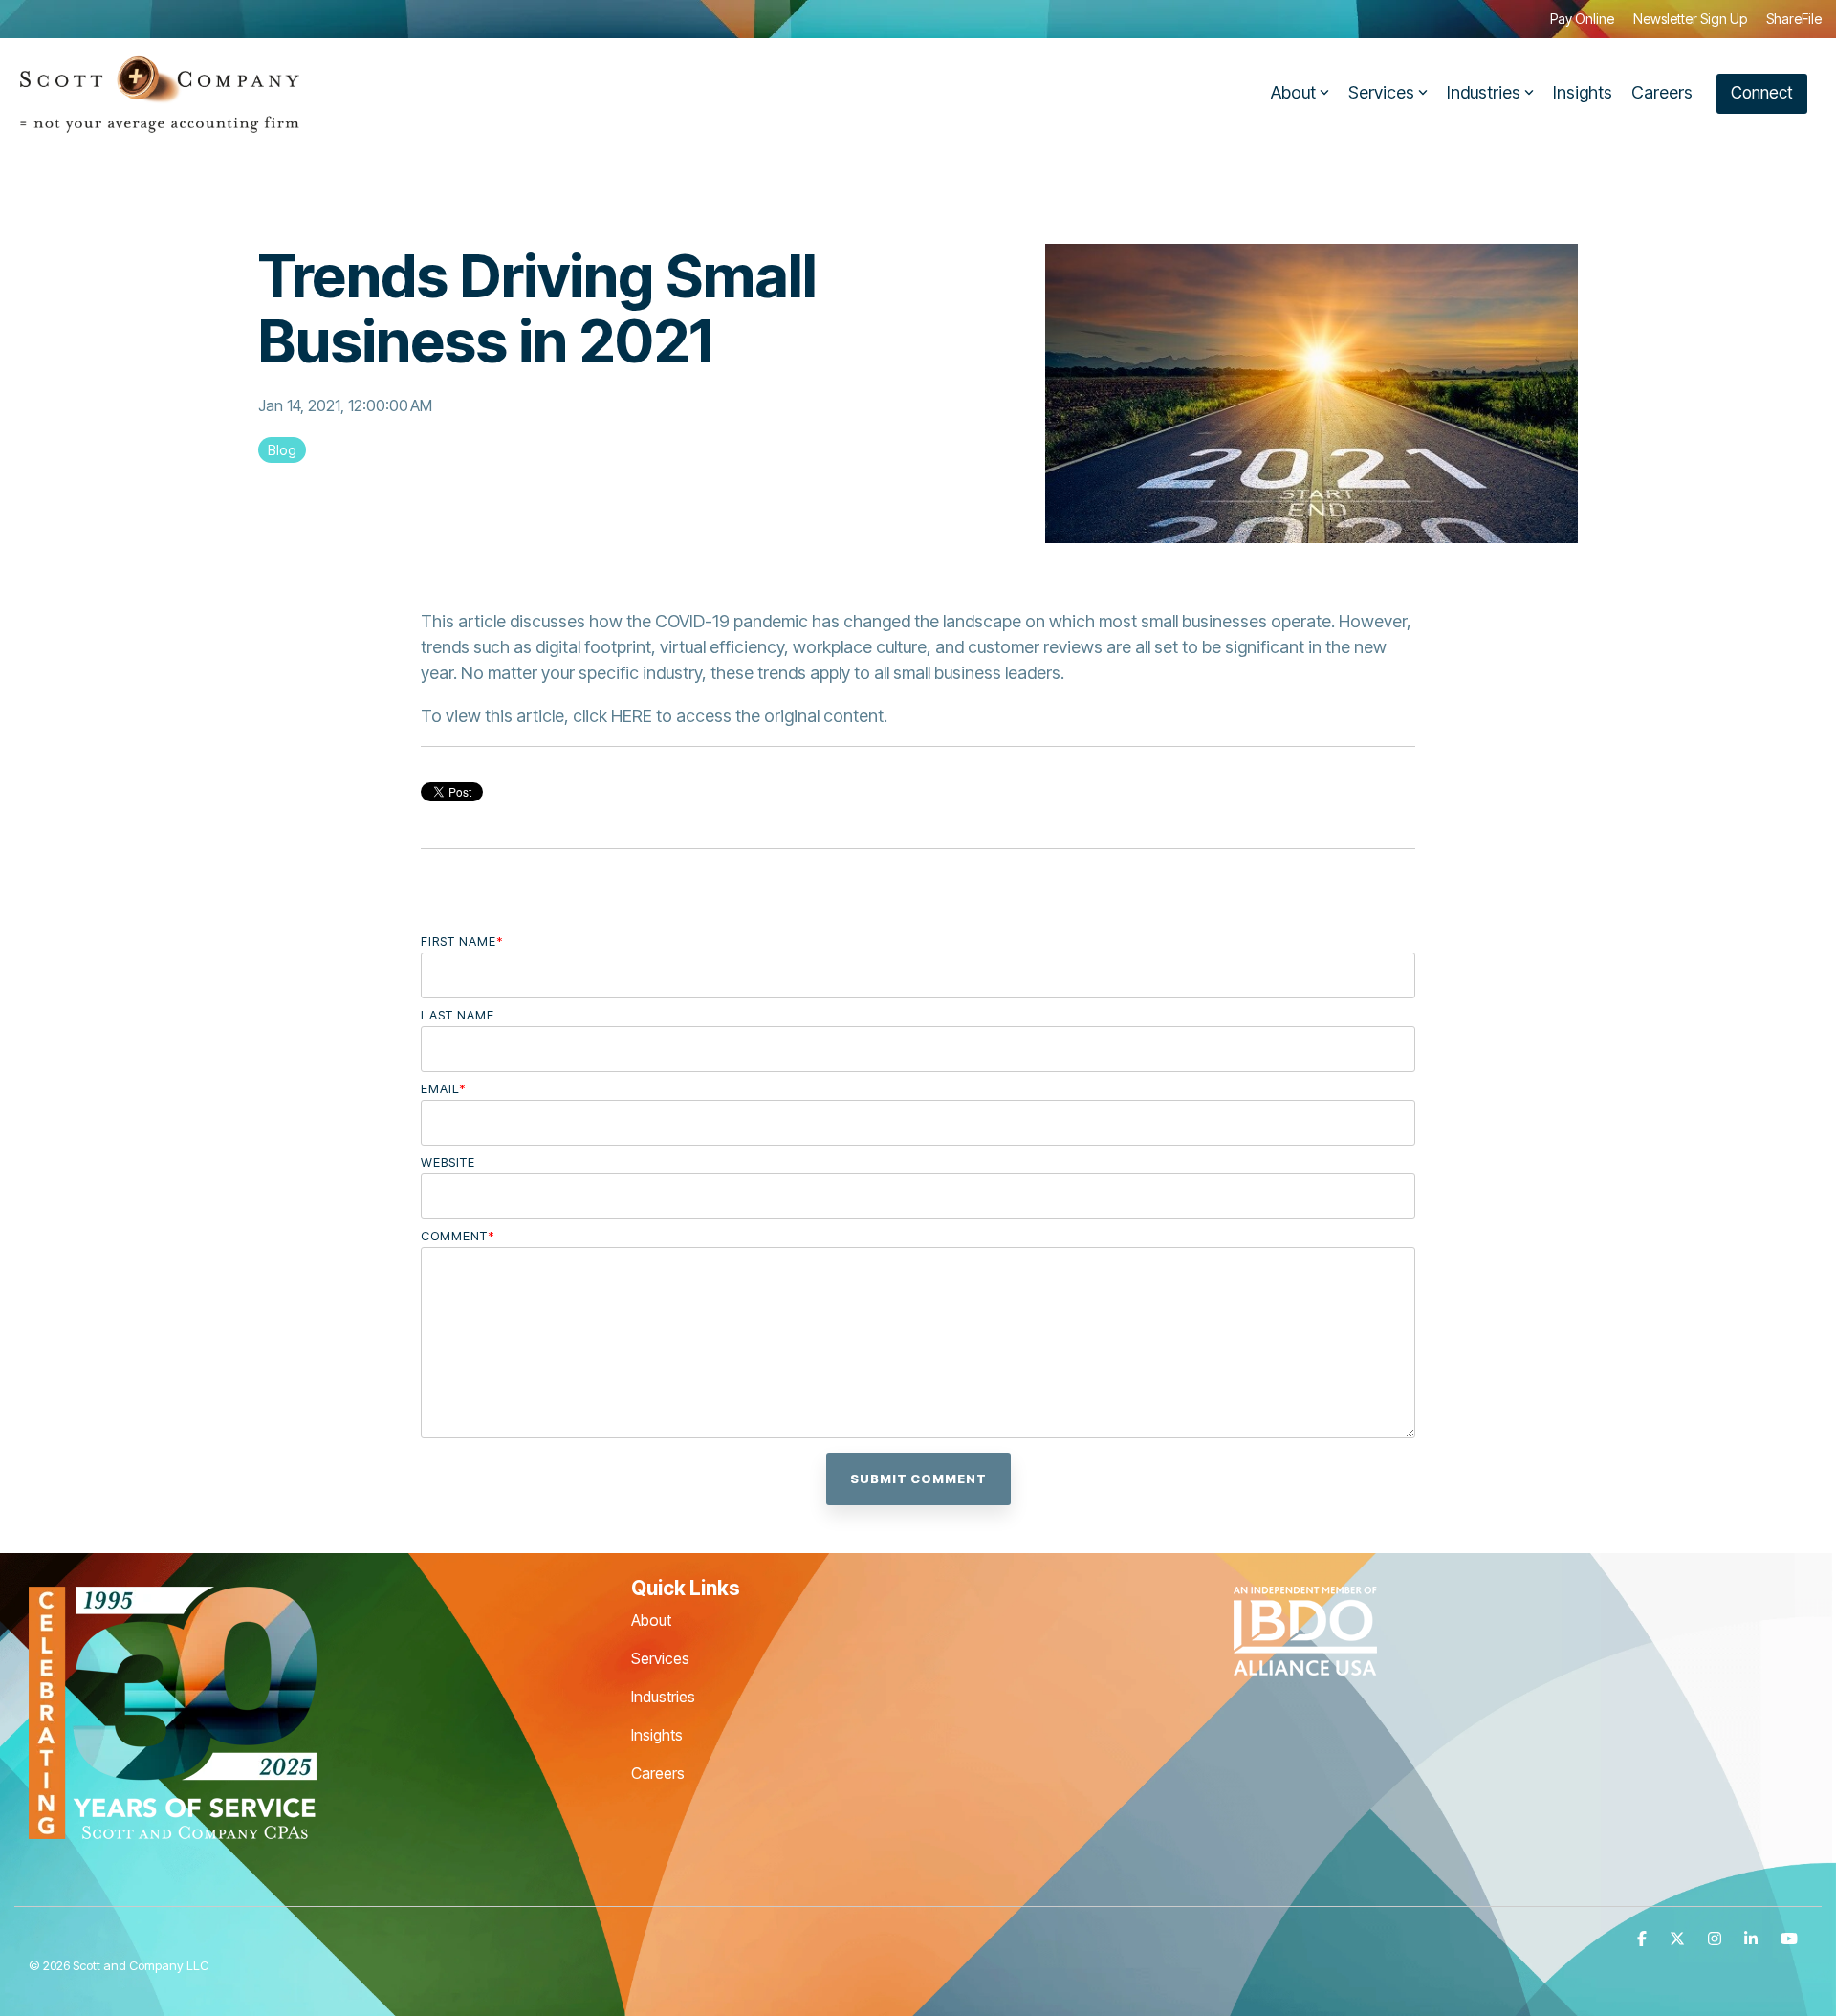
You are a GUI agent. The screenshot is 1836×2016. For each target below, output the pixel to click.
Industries (1484, 92)
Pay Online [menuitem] (1582, 19)
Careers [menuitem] (658, 1773)
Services (1381, 92)
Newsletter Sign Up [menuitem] (1690, 19)
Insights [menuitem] (657, 1735)
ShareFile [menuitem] (1794, 19)
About (1293, 92)
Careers (1662, 92)
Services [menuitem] (660, 1658)
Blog (282, 450)
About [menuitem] (651, 1620)
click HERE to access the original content (728, 716)
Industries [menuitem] (663, 1697)
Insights (1583, 92)
